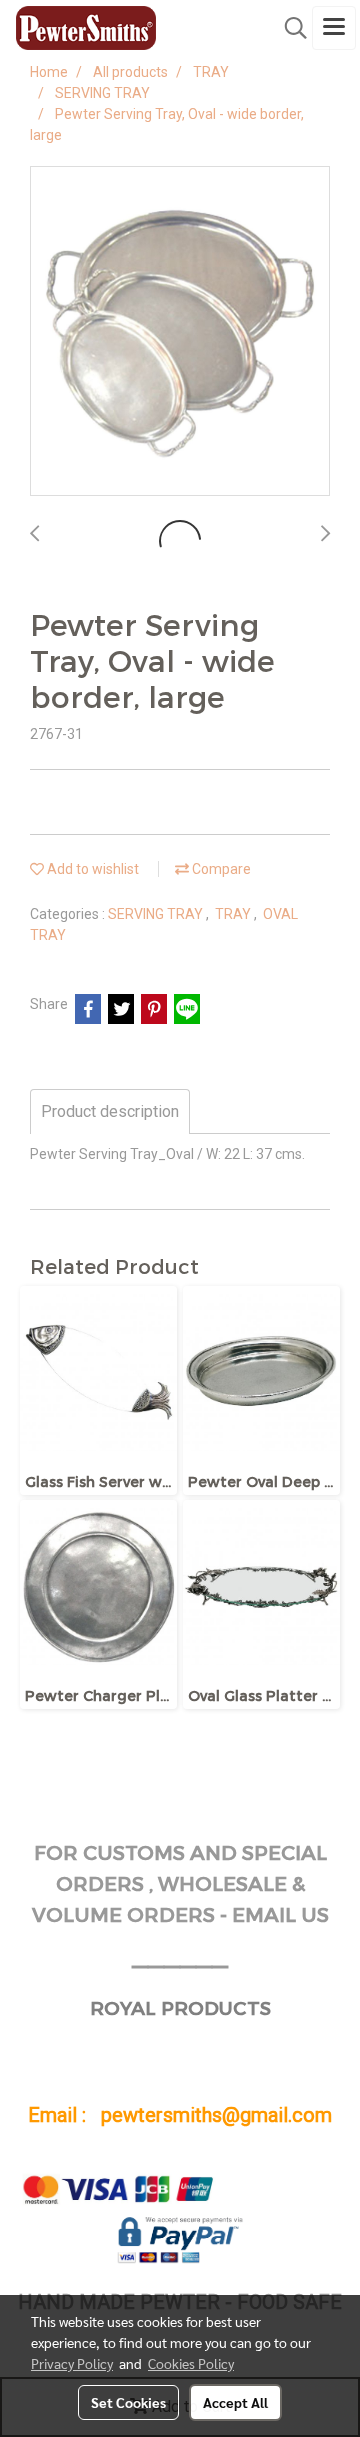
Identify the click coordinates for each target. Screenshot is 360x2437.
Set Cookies (128, 2402)
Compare (220, 869)
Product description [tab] (110, 1111)
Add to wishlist (91, 869)
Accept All (235, 2402)
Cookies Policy (191, 2363)
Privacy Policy (72, 2363)
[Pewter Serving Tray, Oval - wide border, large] (180, 332)
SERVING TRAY (157, 914)
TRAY (234, 914)
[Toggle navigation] (334, 28)
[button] (289, 28)
